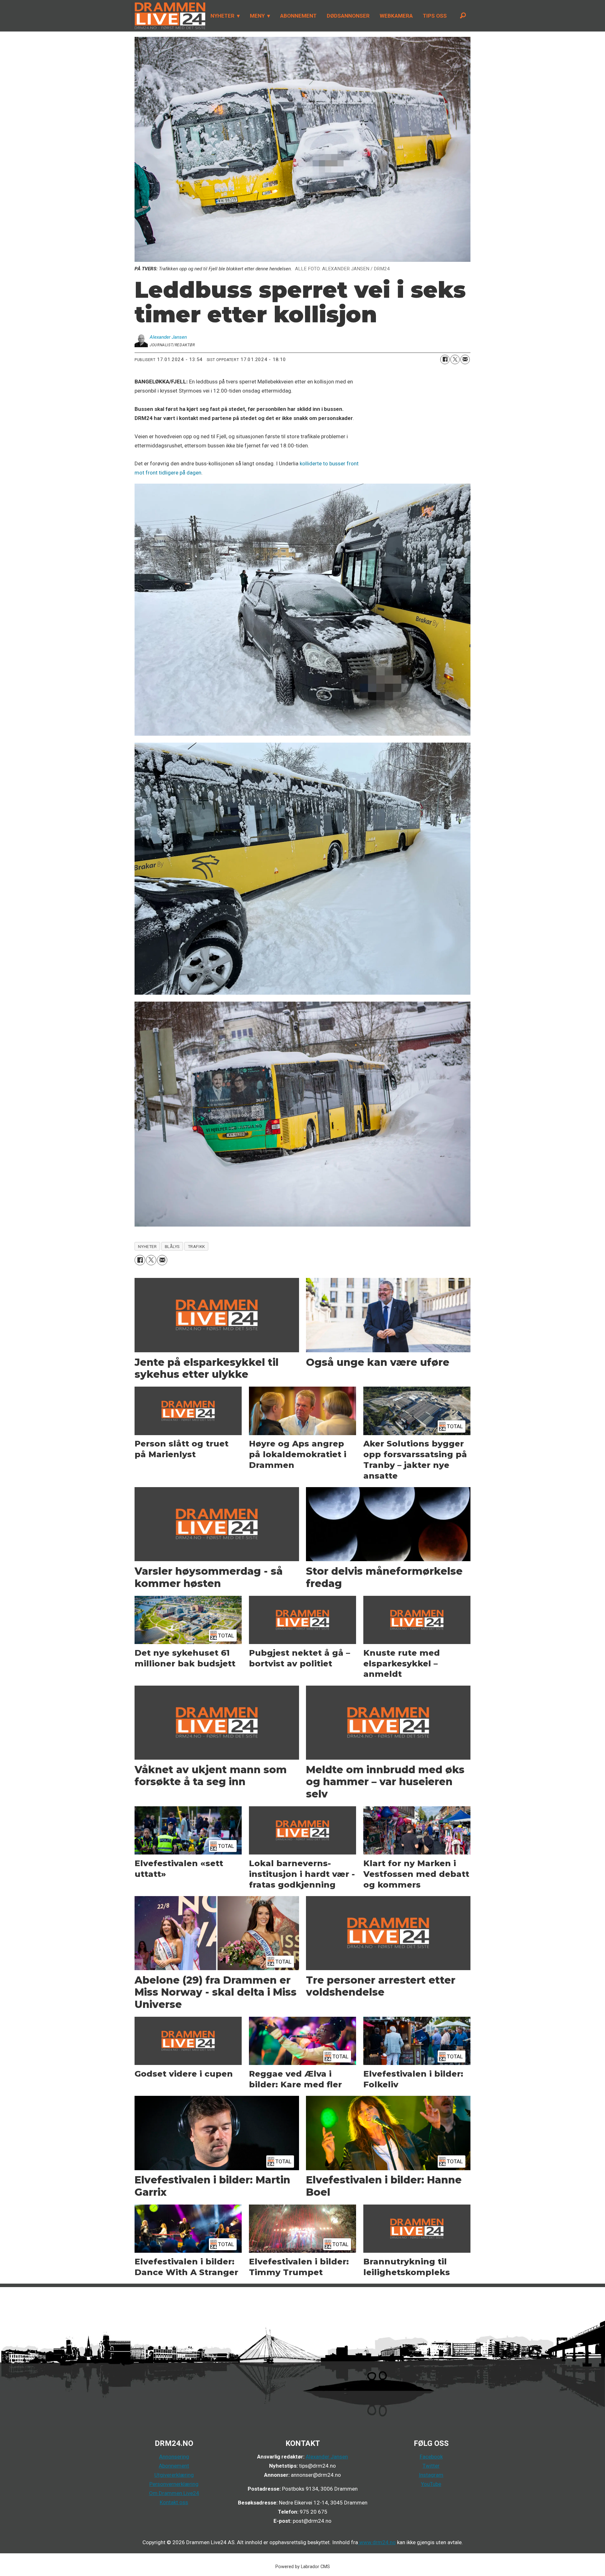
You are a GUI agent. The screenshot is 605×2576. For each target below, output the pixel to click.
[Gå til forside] (168, 16)
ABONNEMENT (298, 16)
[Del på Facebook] (445, 359)
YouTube (431, 2484)
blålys (172, 1246)
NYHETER (222, 16)
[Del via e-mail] (465, 359)
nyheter (147, 1246)
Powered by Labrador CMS (303, 2567)
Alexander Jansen (327, 2457)
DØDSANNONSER (348, 16)
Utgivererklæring (174, 2475)
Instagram (431, 2475)
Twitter (431, 2466)
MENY (257, 16)
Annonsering (174, 2457)
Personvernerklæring (174, 2484)
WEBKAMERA (396, 16)
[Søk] (463, 16)
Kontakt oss (174, 2502)
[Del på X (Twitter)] (455, 359)
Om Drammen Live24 (174, 2493)
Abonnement (174, 2466)
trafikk (196, 1246)
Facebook (431, 2457)
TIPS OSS (435, 16)
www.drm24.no (377, 2542)
